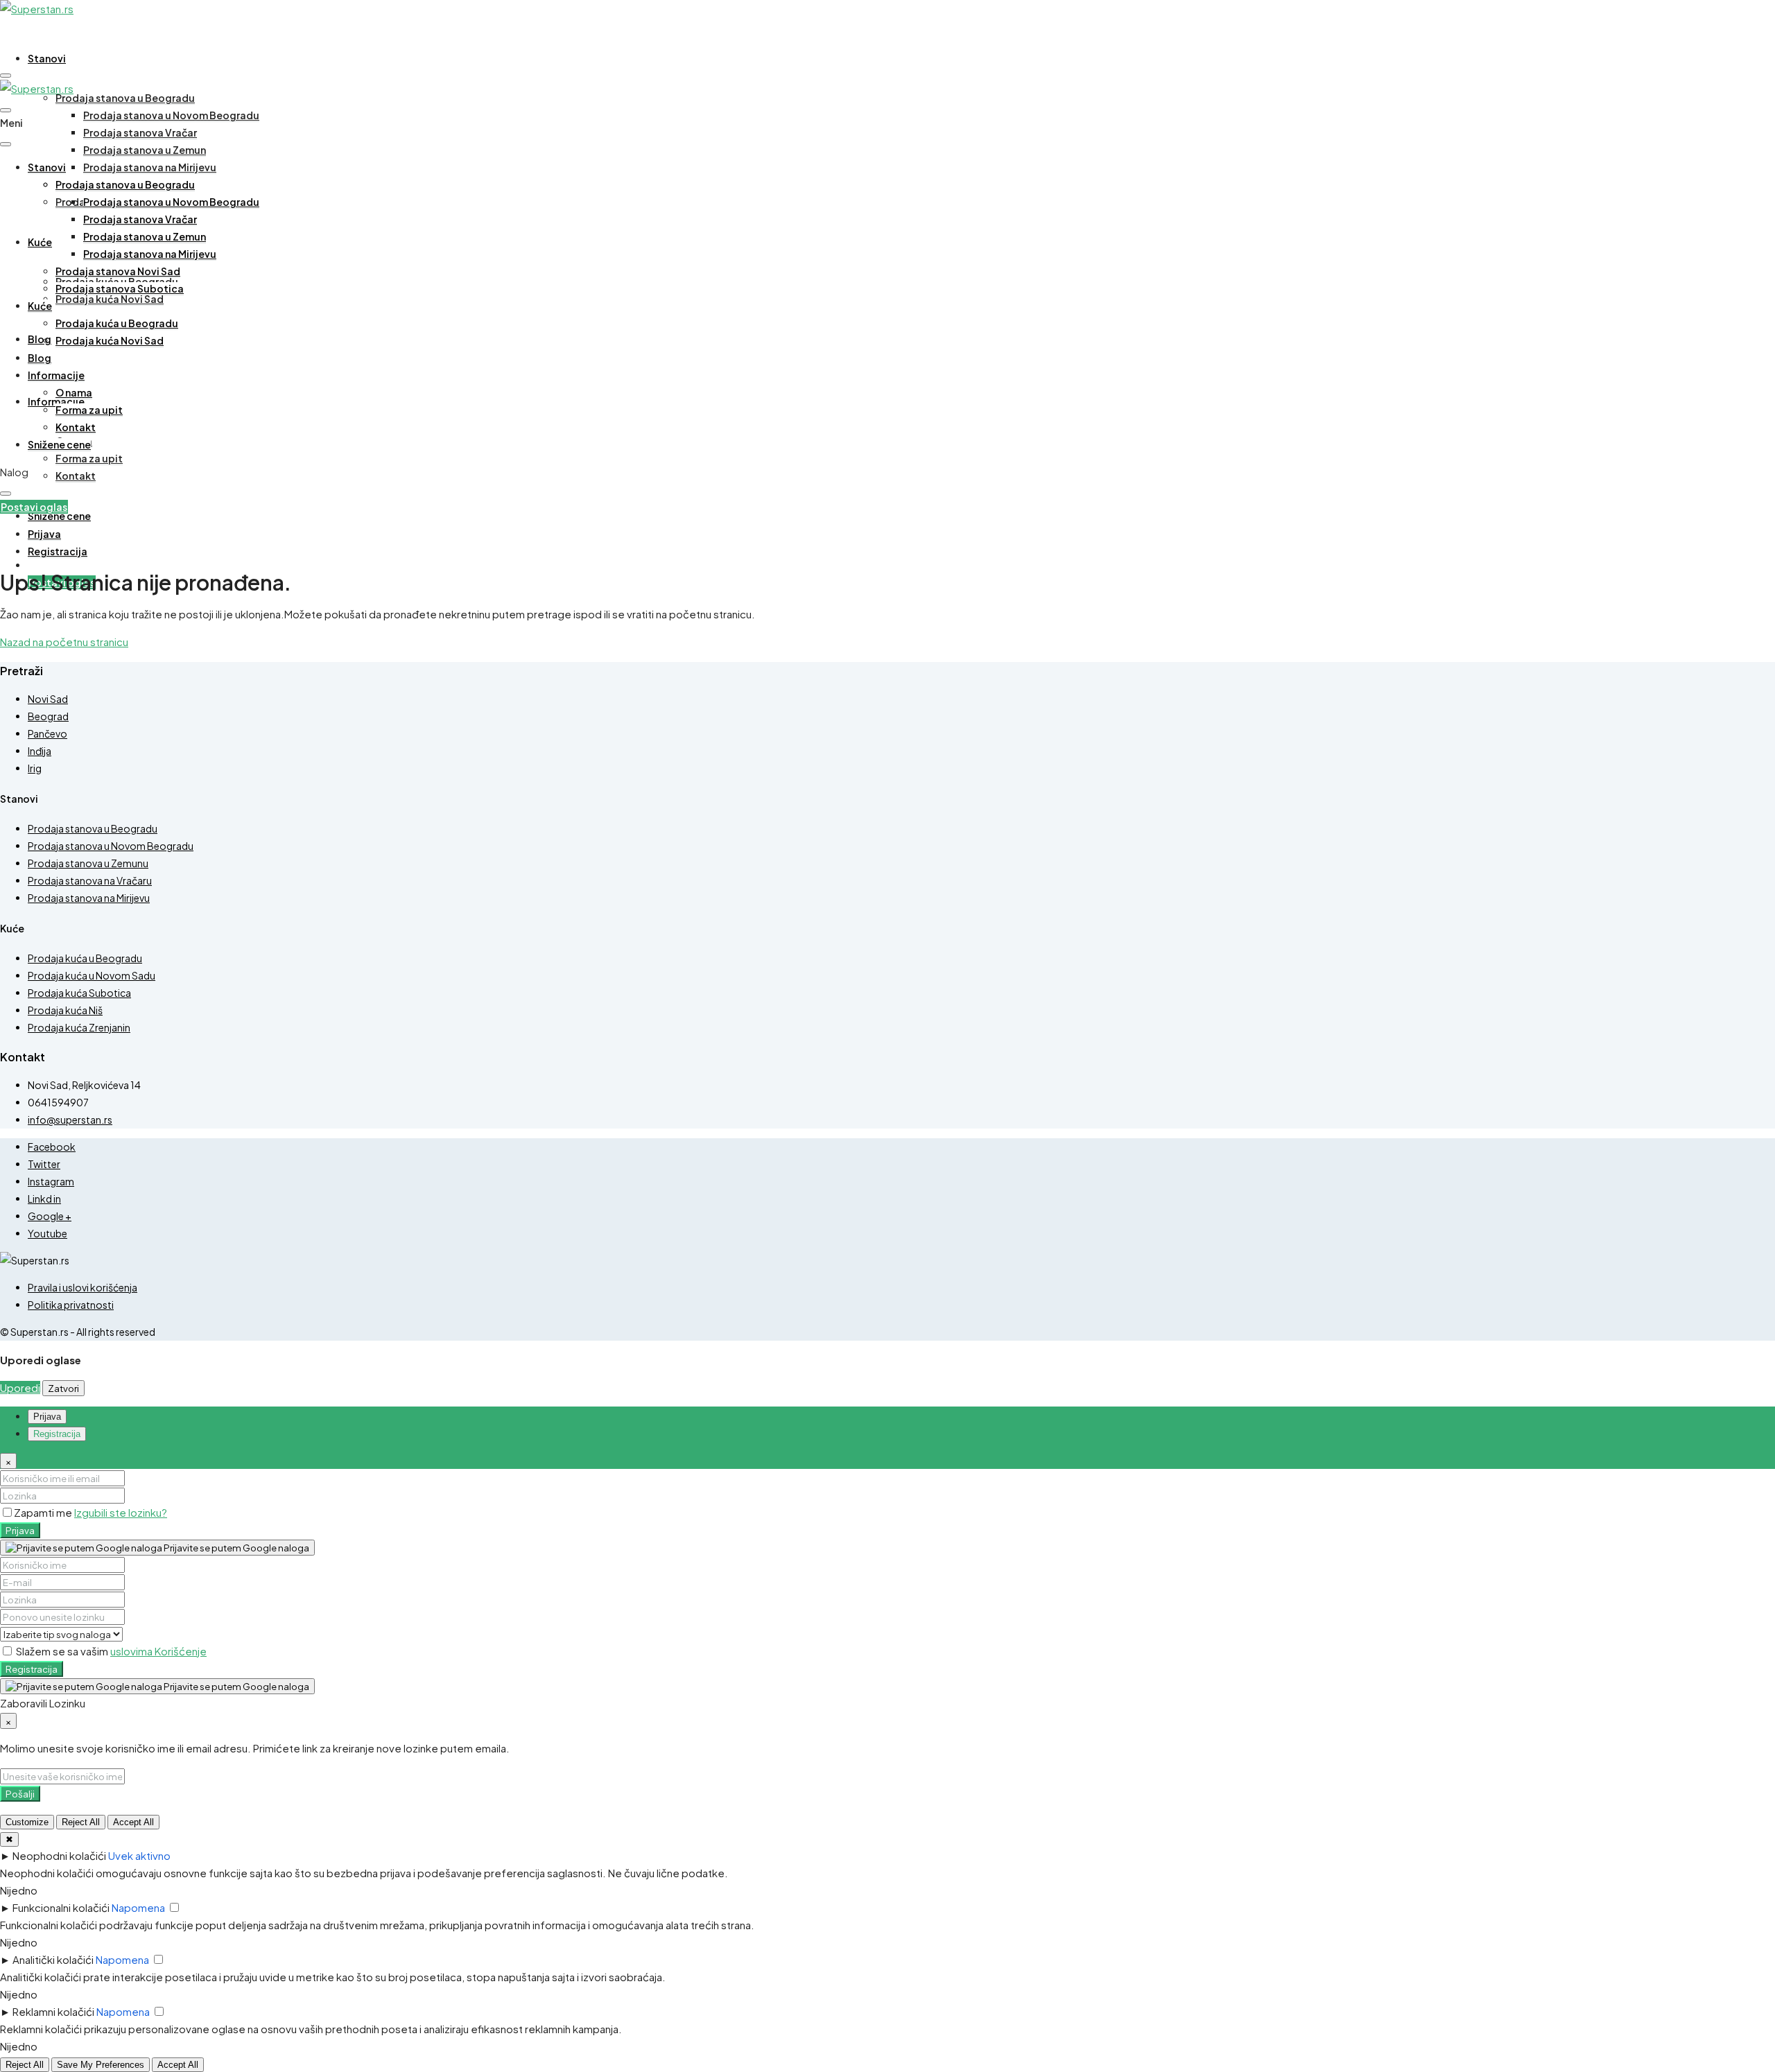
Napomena (138, 1907)
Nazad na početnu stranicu (64, 642)
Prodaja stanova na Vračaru (90, 880)
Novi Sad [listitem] (48, 699)
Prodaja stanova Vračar (140, 132)
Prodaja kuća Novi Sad (110, 299)
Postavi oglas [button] (34, 507)
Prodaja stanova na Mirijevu (150, 167)
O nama (74, 392)
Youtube (47, 1233)
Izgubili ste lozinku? (121, 1512)
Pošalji (20, 1794)
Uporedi (20, 1387)
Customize (27, 1822)
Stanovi (47, 58)
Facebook (52, 1147)
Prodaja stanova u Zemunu (88, 863)
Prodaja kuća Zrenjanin (79, 1027)
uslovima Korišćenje (158, 1651)
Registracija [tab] (57, 1434)
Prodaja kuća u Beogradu (117, 323)
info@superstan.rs (70, 1120)
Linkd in (44, 1199)
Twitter (44, 1164)
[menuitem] (44, 534)
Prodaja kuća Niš (65, 1010)
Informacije (56, 375)
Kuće (40, 242)
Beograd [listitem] (48, 716)
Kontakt (76, 476)
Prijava (20, 1530)
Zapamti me (44, 1512)
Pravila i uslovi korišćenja (83, 1287)
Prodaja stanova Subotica (120, 288)
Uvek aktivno (139, 1855)
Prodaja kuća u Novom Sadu (92, 975)
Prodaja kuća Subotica (79, 993)
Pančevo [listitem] (47, 733)
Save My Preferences (101, 2065)
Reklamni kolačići (53, 2011)
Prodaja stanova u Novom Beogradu (171, 115)
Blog (40, 339)
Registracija (32, 1669)
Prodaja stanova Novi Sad (118, 271)
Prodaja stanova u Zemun (145, 150)
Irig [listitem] (35, 768)
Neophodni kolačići (59, 1855)
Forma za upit (89, 458)
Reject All (81, 1822)
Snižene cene (59, 516)
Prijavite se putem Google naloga (236, 1548)
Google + (50, 1216)
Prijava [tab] (47, 1417)
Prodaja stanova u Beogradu (125, 98)
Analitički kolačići (53, 1959)
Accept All (133, 1822)
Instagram (51, 1181)
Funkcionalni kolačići (61, 1907)
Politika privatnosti (71, 1305)
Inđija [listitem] (40, 751)
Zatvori (63, 1388)
